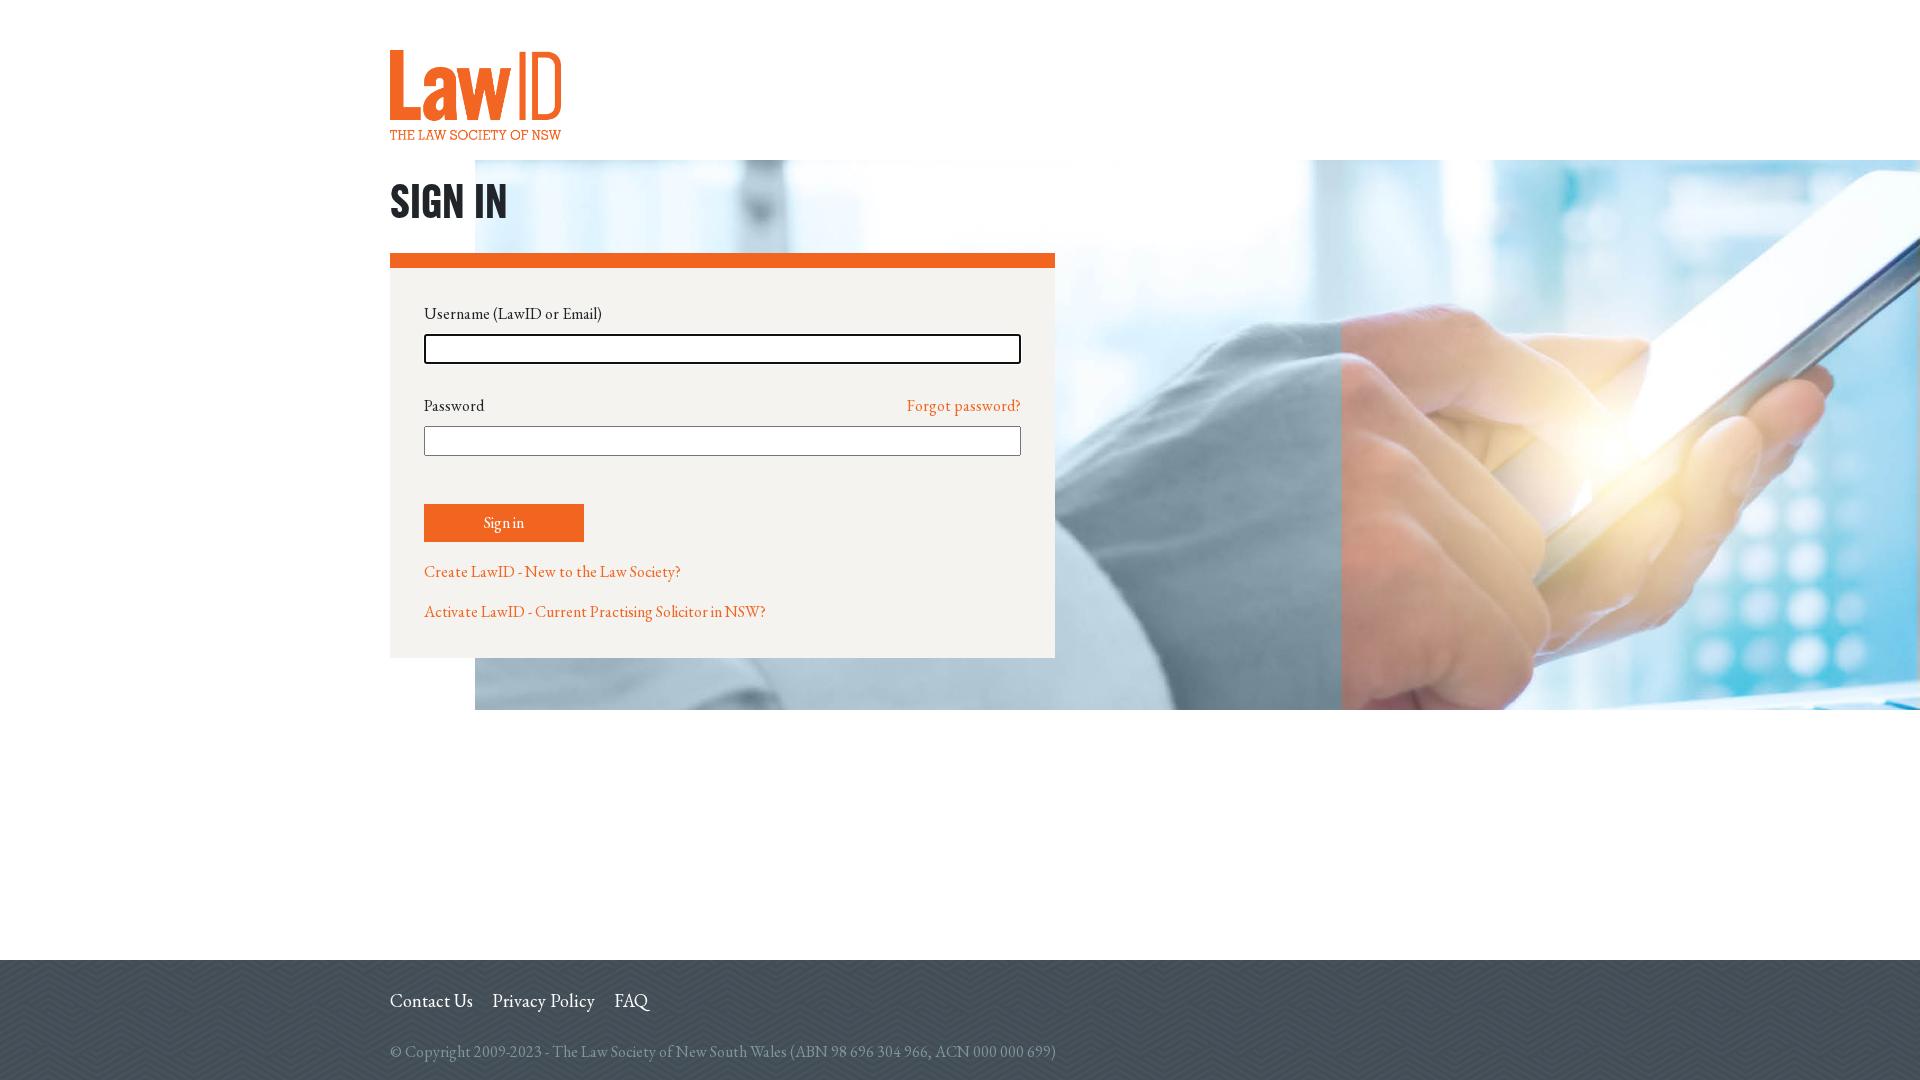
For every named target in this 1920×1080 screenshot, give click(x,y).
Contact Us (431, 1000)
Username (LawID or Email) (513, 313)
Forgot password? (964, 405)
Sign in (504, 522)
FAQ (631, 1000)
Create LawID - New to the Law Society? (552, 571)
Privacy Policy (543, 1000)
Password (454, 405)
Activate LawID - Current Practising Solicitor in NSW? (595, 611)
